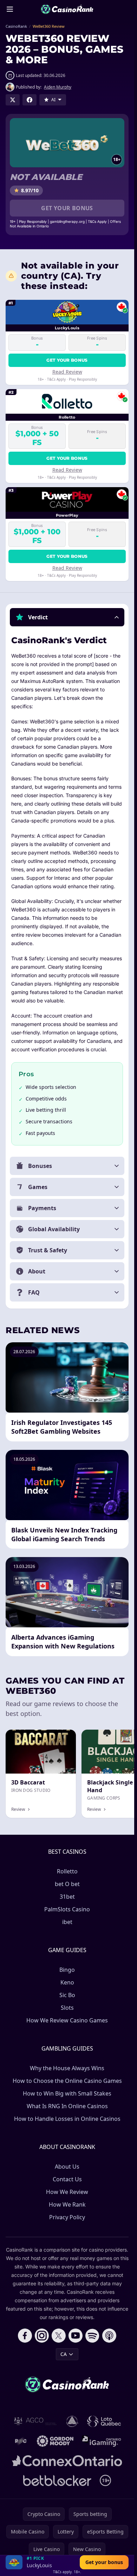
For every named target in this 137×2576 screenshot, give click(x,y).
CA (64, 2354)
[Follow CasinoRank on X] (59, 2336)
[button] (67, 617)
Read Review (67, 372)
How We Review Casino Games (67, 2020)
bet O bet (67, 1884)
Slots (67, 2008)
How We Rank (67, 2204)
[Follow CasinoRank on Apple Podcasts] (109, 2336)
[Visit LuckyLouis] (14, 2562)
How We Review (67, 2192)
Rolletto (67, 1871)
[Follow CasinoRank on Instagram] (42, 2336)
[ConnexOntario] (67, 2461)
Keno (67, 1982)
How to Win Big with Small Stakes (67, 2093)
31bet (67, 1897)
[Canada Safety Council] (73, 2421)
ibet (67, 1922)
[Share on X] (13, 100)
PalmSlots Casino (67, 1909)
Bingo (67, 1970)
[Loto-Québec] (104, 2421)
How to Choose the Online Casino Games (67, 2081)
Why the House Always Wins (67, 2068)
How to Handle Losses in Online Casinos (67, 2119)
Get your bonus (67, 208)
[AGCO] (35, 2421)
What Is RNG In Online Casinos (67, 2106)
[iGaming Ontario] (102, 2441)
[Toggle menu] (10, 9)
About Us (67, 2167)
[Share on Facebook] (30, 100)
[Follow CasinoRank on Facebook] (25, 2336)
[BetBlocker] (57, 2480)
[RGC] (21, 2441)
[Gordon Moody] (55, 2441)
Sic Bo (67, 1995)
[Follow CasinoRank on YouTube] (76, 2336)
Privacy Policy (67, 2217)
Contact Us (67, 2179)
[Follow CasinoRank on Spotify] (92, 2336)
